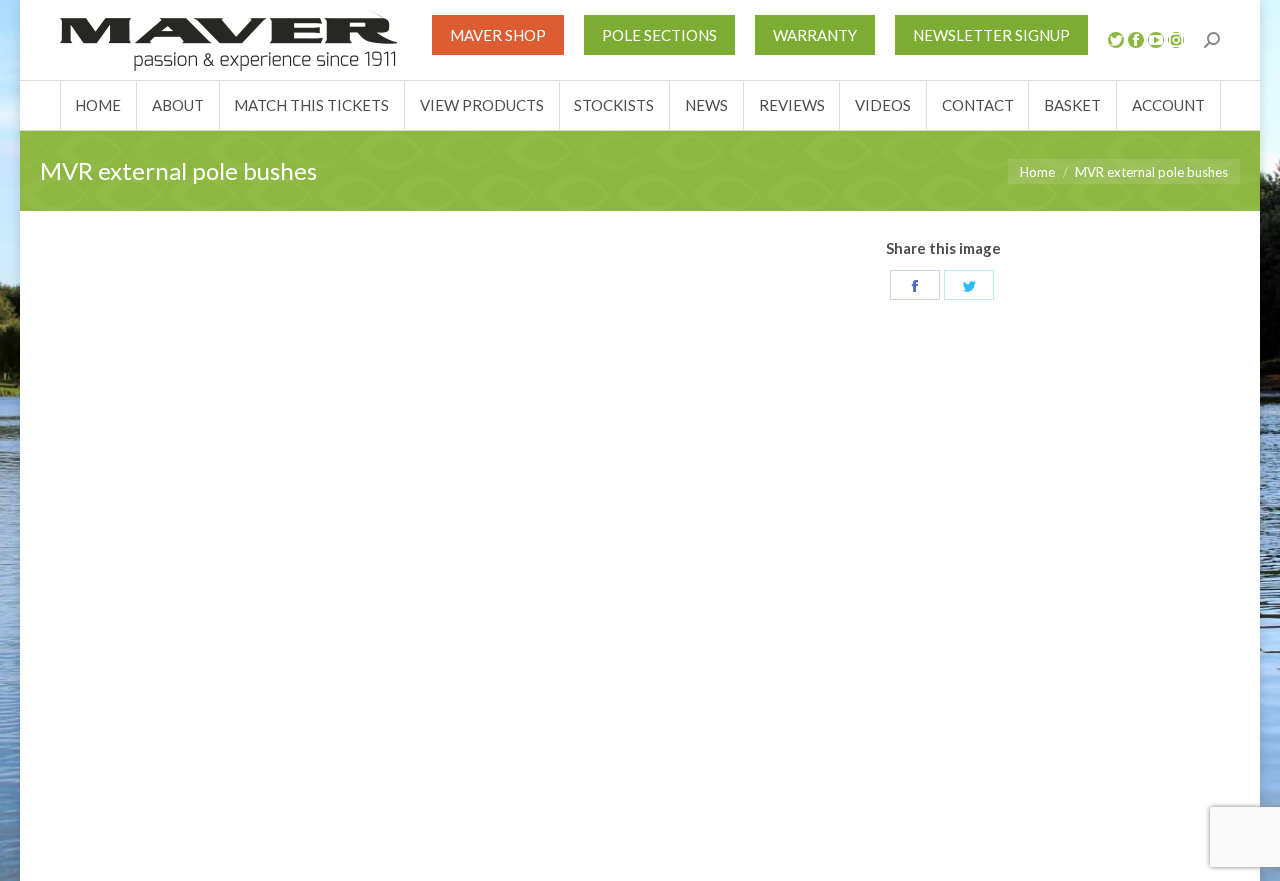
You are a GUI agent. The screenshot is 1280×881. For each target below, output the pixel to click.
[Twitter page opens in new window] (1116, 40)
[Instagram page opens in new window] (1176, 40)
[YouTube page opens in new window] (1156, 40)
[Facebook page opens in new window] (1136, 40)
